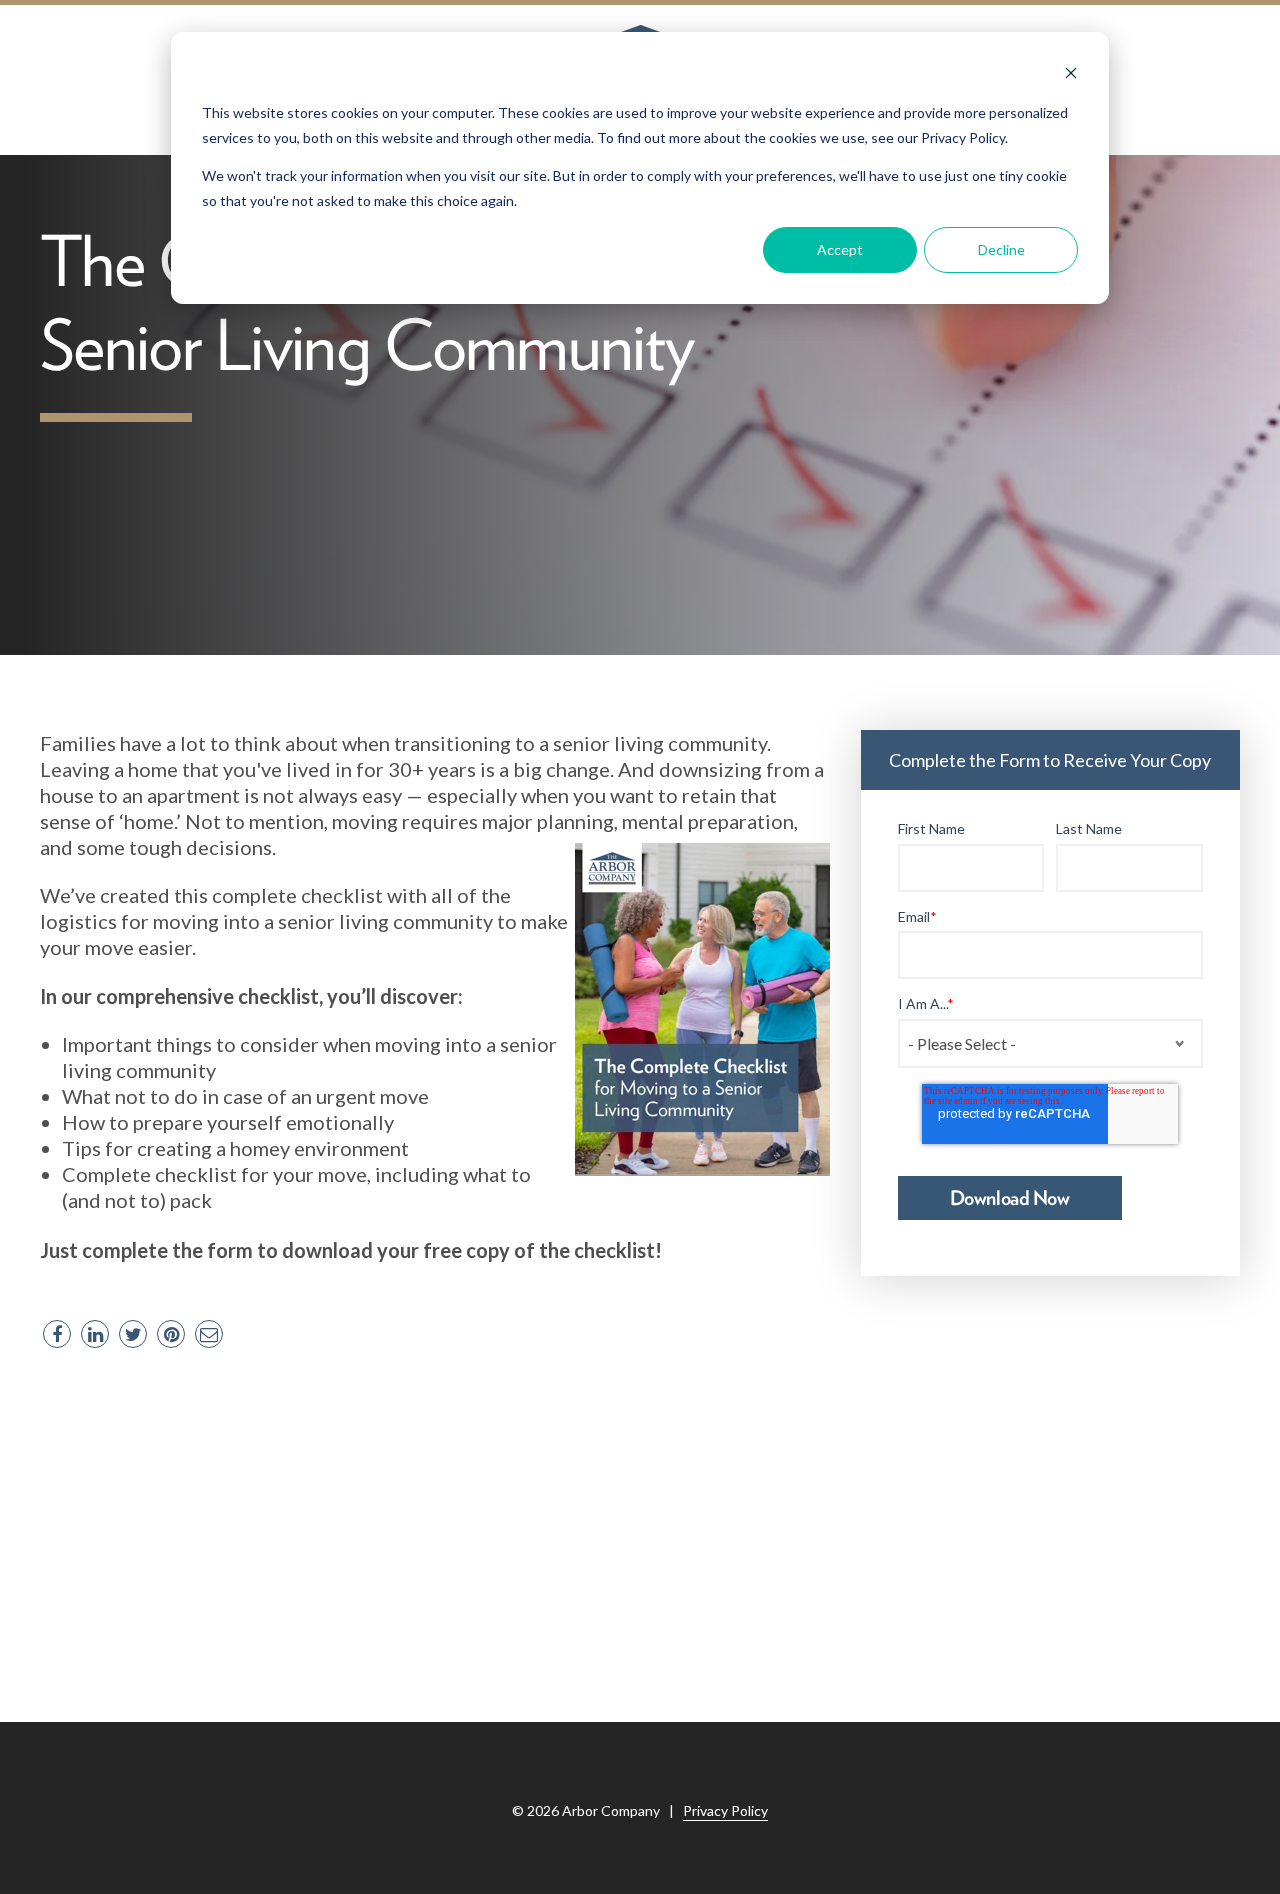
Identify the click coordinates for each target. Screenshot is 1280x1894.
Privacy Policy (725, 1810)
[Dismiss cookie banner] (1071, 75)
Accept (840, 249)
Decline (1001, 249)
